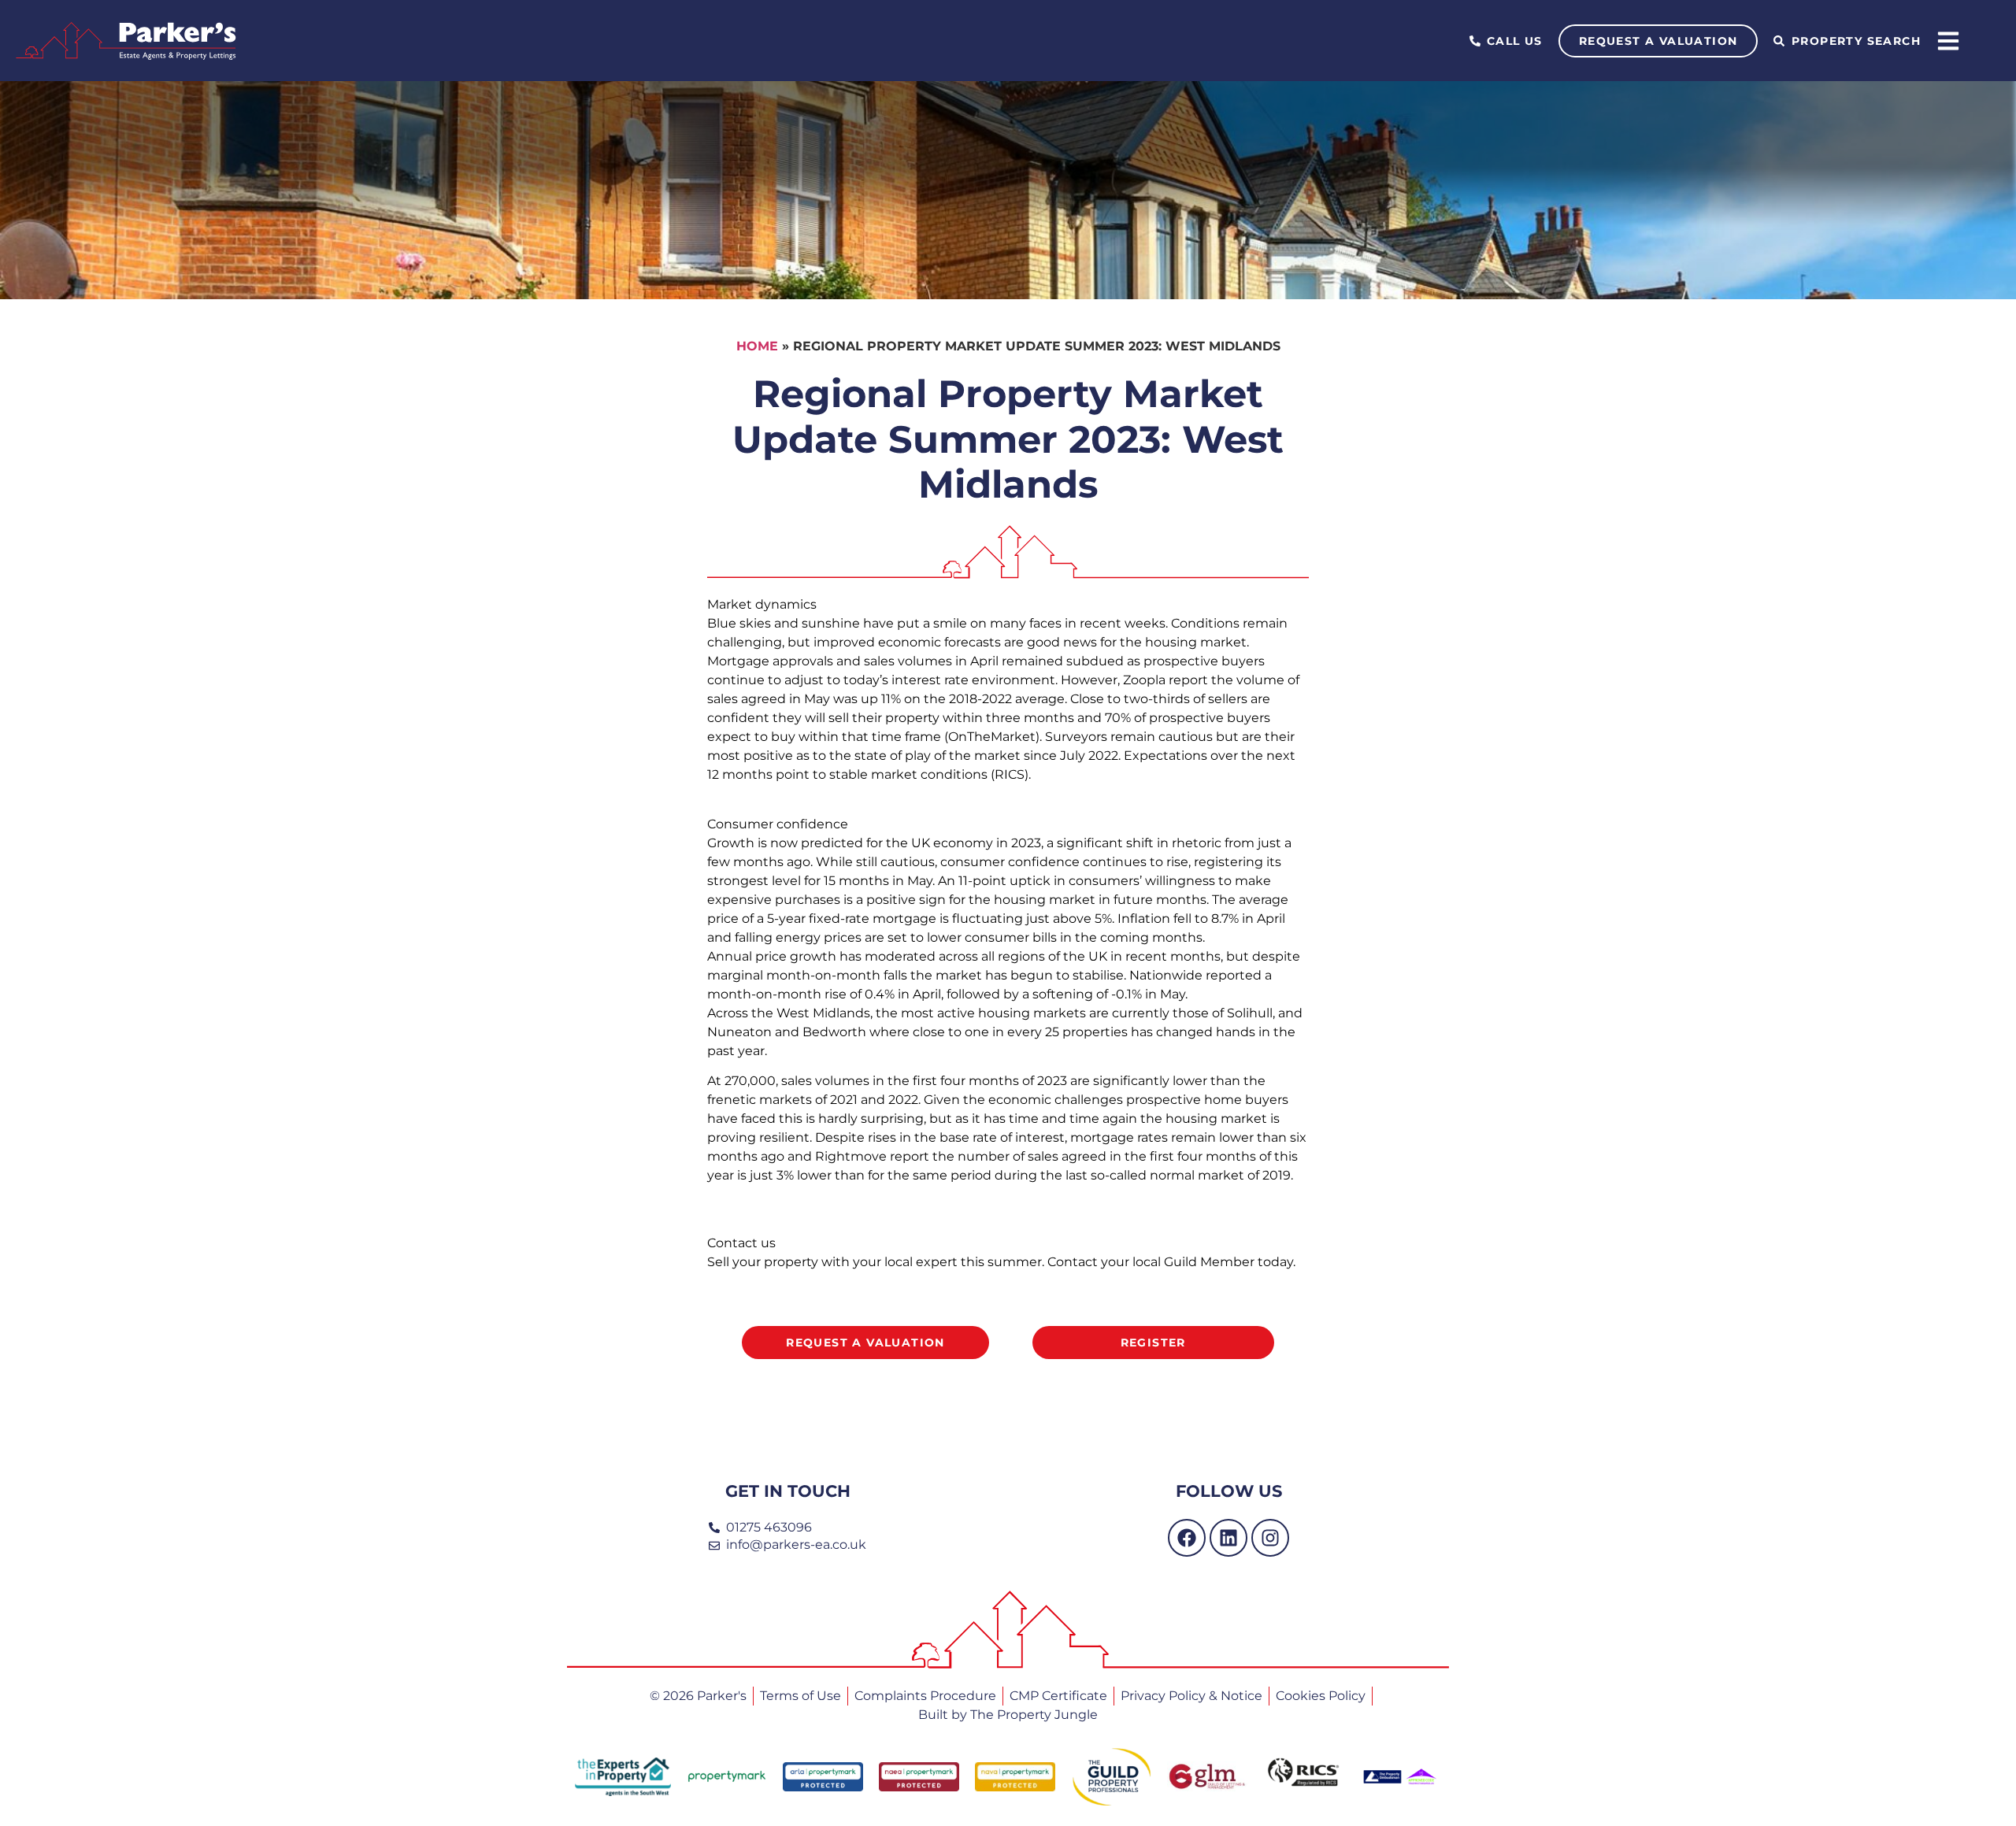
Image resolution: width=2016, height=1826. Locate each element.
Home (757, 346)
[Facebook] (1187, 1538)
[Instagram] (1270, 1538)
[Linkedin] (1228, 1538)
